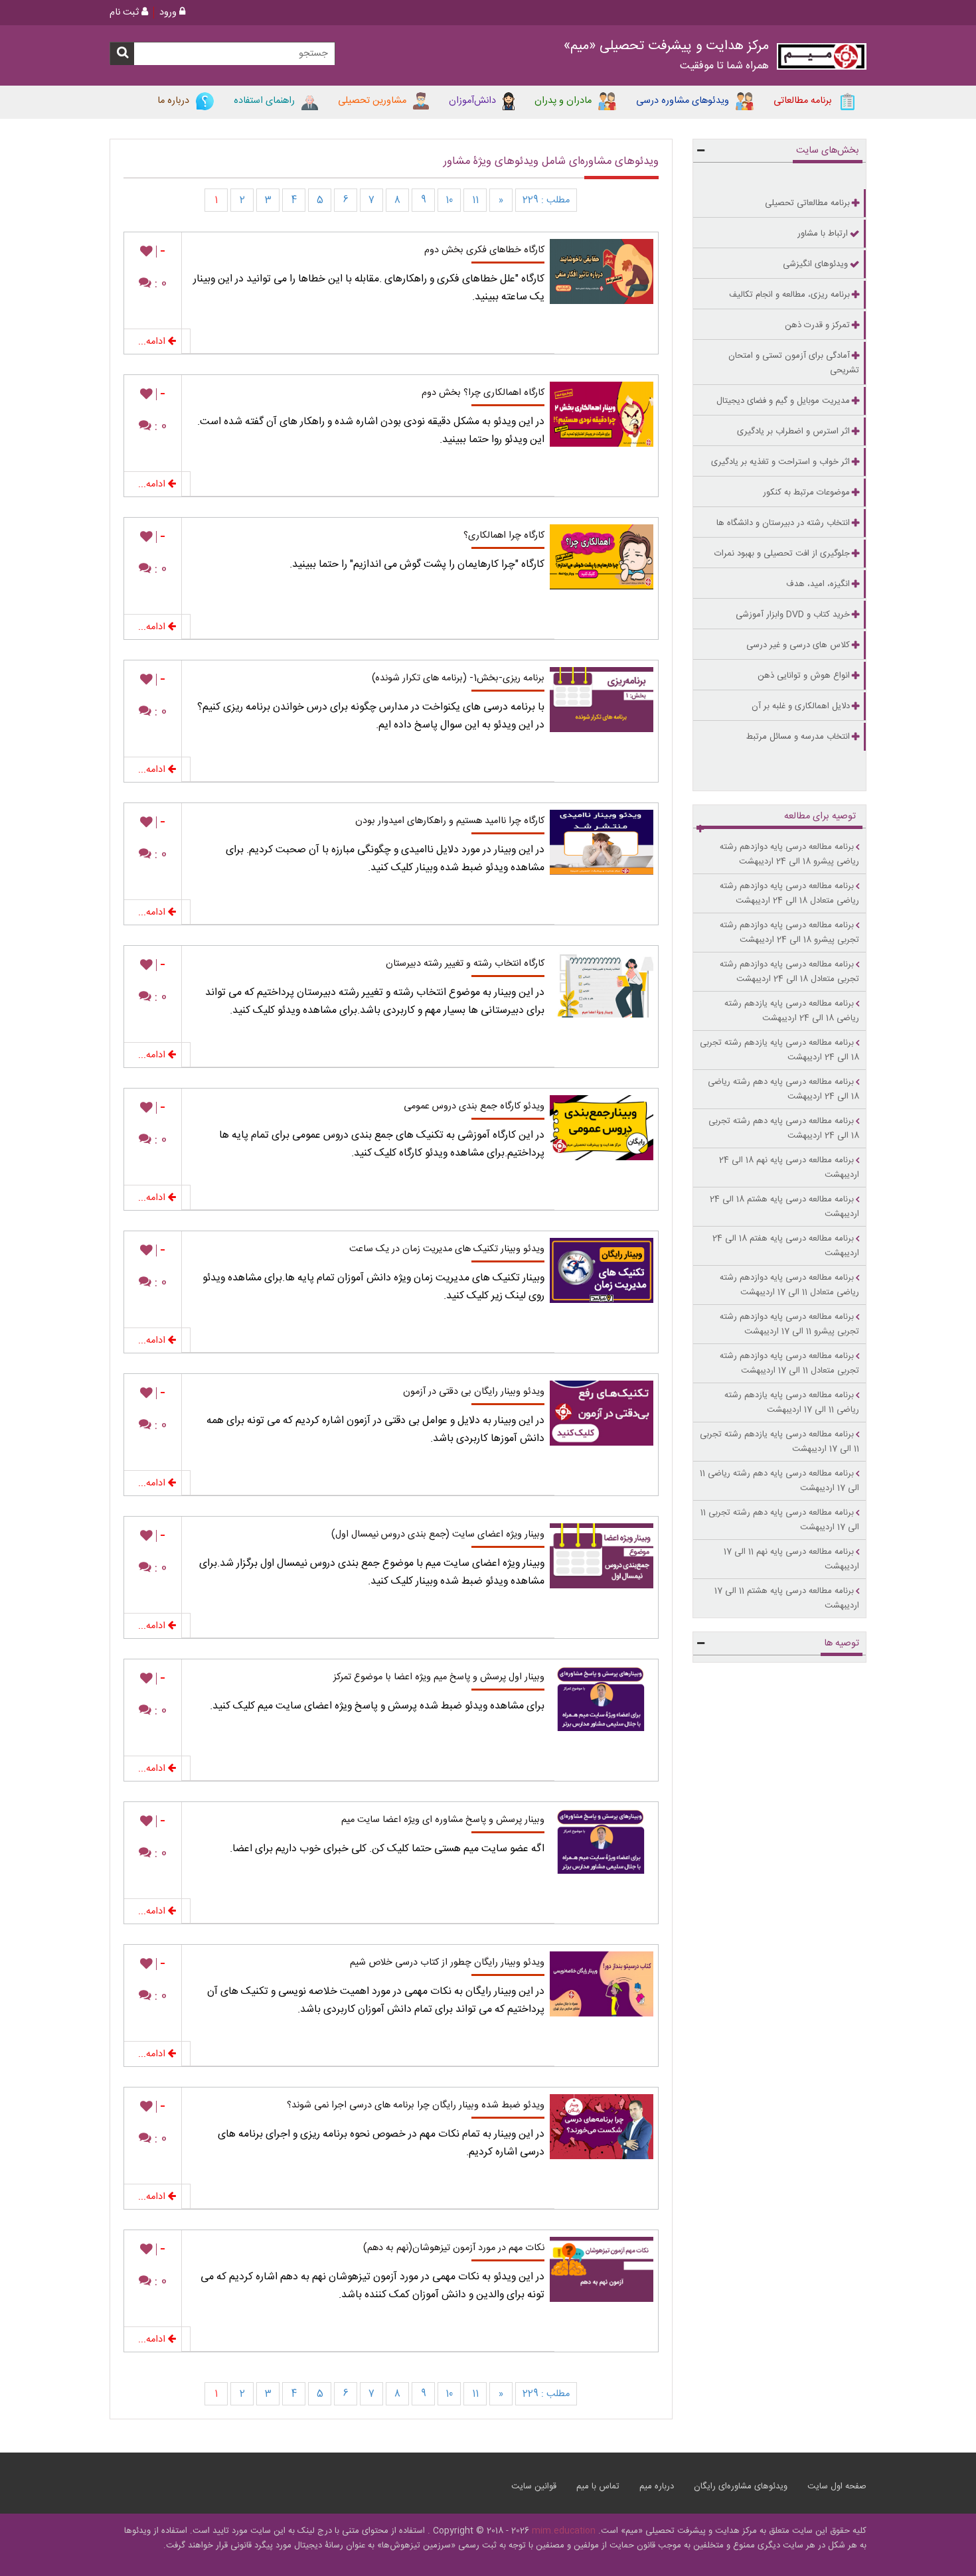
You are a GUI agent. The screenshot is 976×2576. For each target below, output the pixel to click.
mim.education (564, 2531)
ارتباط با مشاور (823, 234)
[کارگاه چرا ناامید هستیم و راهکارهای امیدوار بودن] (606, 839)
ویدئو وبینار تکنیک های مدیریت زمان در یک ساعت (447, 1249)
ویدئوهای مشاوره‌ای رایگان (741, 2486)
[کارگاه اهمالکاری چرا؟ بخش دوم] (606, 411)
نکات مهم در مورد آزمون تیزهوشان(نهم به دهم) (454, 2248)
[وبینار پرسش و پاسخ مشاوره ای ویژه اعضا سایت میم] (606, 1838)
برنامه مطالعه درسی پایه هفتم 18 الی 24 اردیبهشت (786, 1246)
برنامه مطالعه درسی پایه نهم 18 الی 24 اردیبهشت (789, 1168)
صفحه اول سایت (837, 2486)
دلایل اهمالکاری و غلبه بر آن (801, 706)
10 (449, 200)
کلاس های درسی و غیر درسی (798, 645)
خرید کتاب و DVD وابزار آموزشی (793, 615)
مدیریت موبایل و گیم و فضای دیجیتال (783, 401)
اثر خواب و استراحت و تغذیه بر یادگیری (780, 462)
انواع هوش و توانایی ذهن (804, 676)
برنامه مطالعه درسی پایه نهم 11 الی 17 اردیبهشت (791, 1559)
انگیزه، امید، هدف (818, 584)
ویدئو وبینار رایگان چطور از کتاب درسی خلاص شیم (447, 1963)
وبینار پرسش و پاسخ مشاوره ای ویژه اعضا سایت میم (443, 1820)
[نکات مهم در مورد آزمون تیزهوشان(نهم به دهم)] (606, 2266)
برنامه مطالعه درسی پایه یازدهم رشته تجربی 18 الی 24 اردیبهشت (779, 1050)
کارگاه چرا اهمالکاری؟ (504, 536)
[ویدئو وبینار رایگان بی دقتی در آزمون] (606, 1410)
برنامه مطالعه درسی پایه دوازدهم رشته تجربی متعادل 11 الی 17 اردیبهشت (789, 1363)
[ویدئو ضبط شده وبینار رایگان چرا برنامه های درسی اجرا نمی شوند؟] (606, 2123)
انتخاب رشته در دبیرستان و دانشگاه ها (783, 523)
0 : (159, 284)
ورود (169, 13)
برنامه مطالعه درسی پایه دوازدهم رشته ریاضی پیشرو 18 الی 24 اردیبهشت (789, 854)
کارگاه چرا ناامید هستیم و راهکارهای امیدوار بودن (450, 821)
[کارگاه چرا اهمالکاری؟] (606, 554)
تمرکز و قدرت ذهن (817, 325)
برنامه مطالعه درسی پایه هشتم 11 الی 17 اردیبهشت (787, 1598)
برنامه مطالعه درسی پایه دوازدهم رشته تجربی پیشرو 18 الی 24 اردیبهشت (789, 933)
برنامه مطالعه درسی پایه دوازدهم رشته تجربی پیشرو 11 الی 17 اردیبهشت (789, 1324)
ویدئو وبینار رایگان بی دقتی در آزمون (474, 1392)
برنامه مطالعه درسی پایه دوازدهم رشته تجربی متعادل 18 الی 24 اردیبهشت (789, 972)
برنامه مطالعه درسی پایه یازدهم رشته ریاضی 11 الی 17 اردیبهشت (792, 1402)
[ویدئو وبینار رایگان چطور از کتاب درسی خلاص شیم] (606, 1981)
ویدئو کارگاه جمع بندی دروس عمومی (474, 1106)
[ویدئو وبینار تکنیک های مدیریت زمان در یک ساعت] (606, 1267)
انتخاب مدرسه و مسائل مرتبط (798, 737)
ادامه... (153, 342)
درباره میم (657, 2486)
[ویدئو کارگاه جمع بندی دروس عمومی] (606, 1124)
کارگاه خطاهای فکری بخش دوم (484, 250)
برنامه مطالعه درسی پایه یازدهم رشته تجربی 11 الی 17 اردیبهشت (779, 1442)
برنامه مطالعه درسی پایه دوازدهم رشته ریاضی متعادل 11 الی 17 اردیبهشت (789, 1285)
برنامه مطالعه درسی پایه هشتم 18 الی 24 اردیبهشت (784, 1207)
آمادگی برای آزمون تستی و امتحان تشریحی (794, 363)
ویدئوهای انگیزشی (815, 264)
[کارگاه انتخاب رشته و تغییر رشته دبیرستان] (606, 982)
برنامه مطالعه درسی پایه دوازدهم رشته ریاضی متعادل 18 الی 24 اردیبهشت (789, 893)
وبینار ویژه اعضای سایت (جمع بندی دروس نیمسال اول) (438, 1535)
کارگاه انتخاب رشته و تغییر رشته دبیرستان (465, 964)
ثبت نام (125, 13)
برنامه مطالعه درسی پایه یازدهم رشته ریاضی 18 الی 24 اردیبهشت (792, 1011)
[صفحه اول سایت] (822, 59)
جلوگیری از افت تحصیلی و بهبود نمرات (782, 554)
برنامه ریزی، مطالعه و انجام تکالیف (789, 295)
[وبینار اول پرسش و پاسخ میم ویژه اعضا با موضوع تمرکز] (606, 1695)
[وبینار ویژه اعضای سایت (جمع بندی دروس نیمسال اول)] (606, 1553)
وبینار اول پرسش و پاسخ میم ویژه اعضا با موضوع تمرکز (439, 1677)
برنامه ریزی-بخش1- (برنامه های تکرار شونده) (458, 678)
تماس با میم (598, 2486)
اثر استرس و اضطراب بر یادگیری (793, 431)
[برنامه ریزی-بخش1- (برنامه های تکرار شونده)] (606, 696)
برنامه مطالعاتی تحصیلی (807, 203)
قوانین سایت (534, 2486)
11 (475, 200)
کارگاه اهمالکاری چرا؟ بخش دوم (483, 393)
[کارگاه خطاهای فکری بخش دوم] (606, 268)
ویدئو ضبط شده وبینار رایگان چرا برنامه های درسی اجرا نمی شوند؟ (416, 2105)
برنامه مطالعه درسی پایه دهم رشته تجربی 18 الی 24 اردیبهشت (784, 1128)
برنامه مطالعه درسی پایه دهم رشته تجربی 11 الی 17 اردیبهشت (780, 1520)
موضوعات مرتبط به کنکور (806, 492)
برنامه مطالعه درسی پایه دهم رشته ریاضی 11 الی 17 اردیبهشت (779, 1481)
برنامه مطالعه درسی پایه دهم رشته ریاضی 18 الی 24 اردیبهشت (783, 1089)
